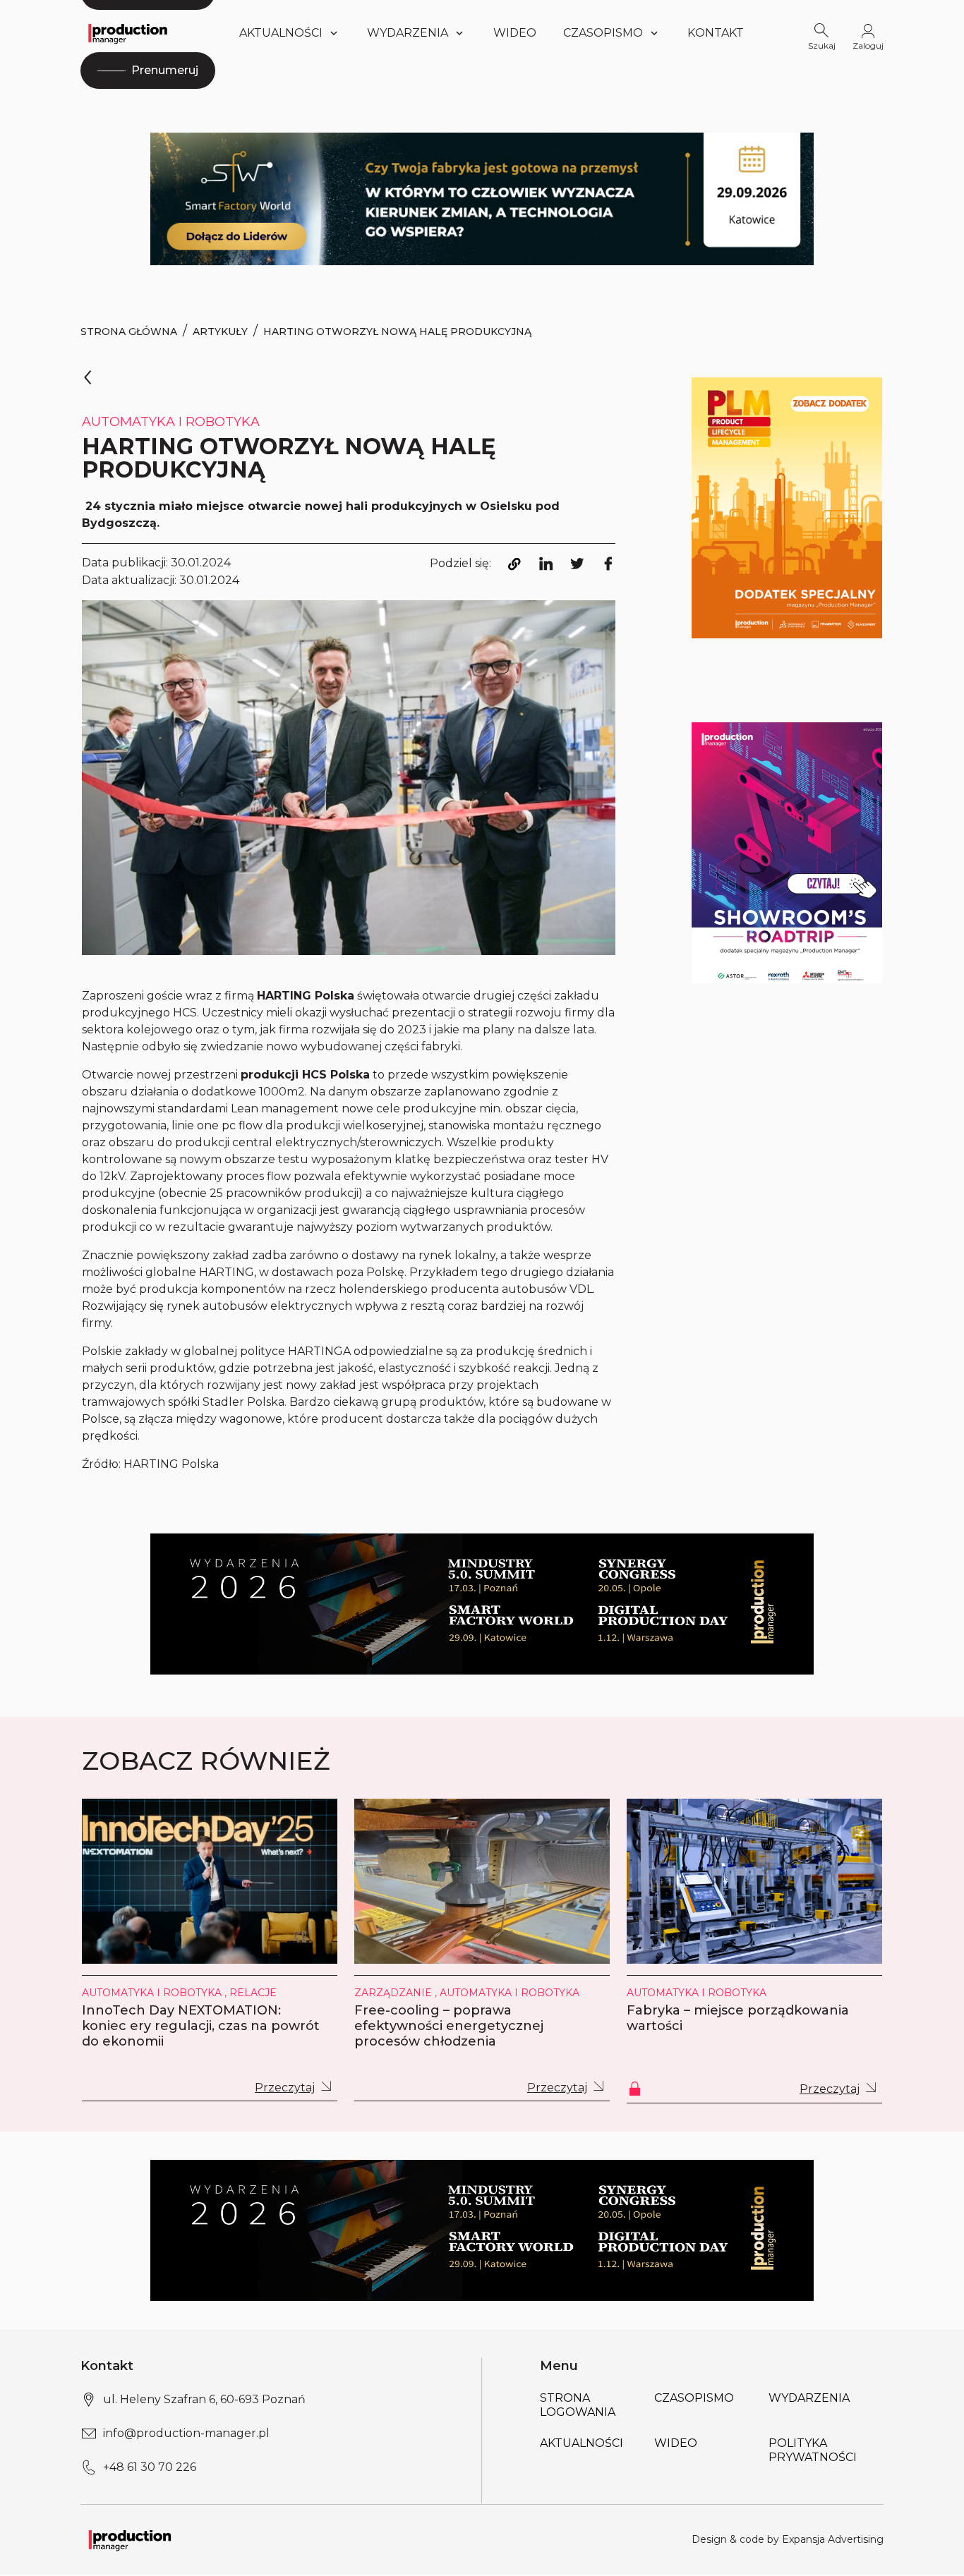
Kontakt (716, 33)
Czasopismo (603, 33)
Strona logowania (578, 2405)
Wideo (515, 33)
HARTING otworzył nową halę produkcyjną (397, 332)
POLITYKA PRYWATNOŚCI (813, 2450)
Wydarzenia (809, 2398)
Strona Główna (129, 332)
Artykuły (220, 332)
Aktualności (281, 33)
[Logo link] (128, 34)
